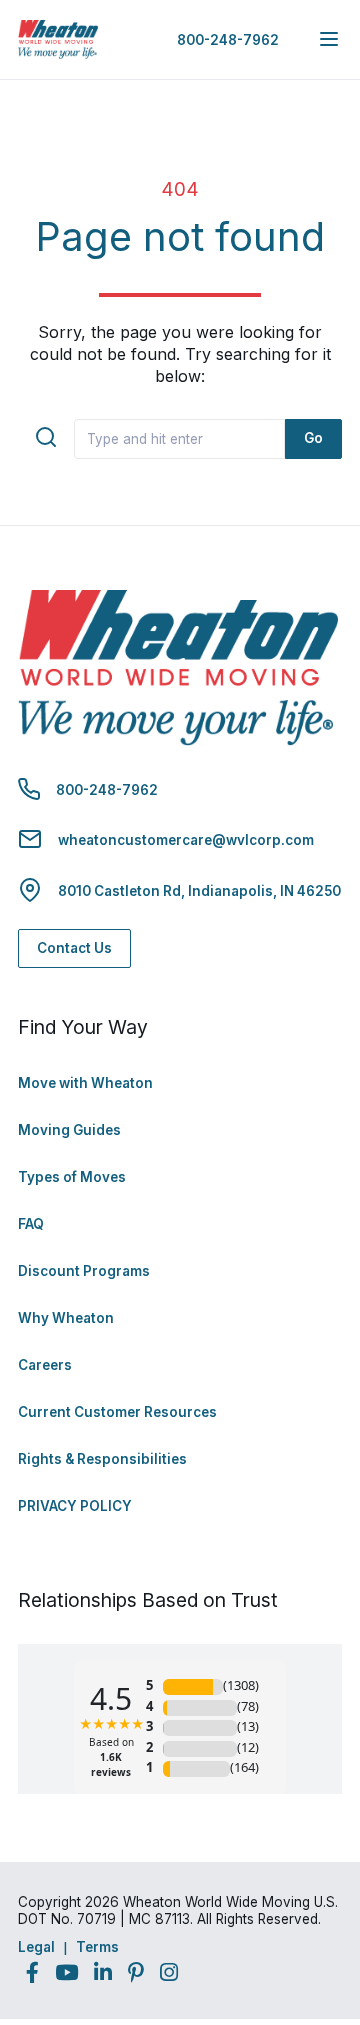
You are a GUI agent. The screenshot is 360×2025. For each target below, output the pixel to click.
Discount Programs (84, 1271)
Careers (45, 1365)
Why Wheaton (66, 1318)
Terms (97, 1947)
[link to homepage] (58, 39)
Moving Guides (69, 1130)
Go (313, 438)
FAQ (31, 1224)
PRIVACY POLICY (75, 1506)
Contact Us (74, 948)
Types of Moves (72, 1177)
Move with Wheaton (85, 1083)
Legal (36, 1947)
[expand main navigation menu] (329, 39)
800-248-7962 (228, 40)
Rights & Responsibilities (102, 1459)
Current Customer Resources (117, 1412)
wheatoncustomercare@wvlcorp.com (186, 840)
